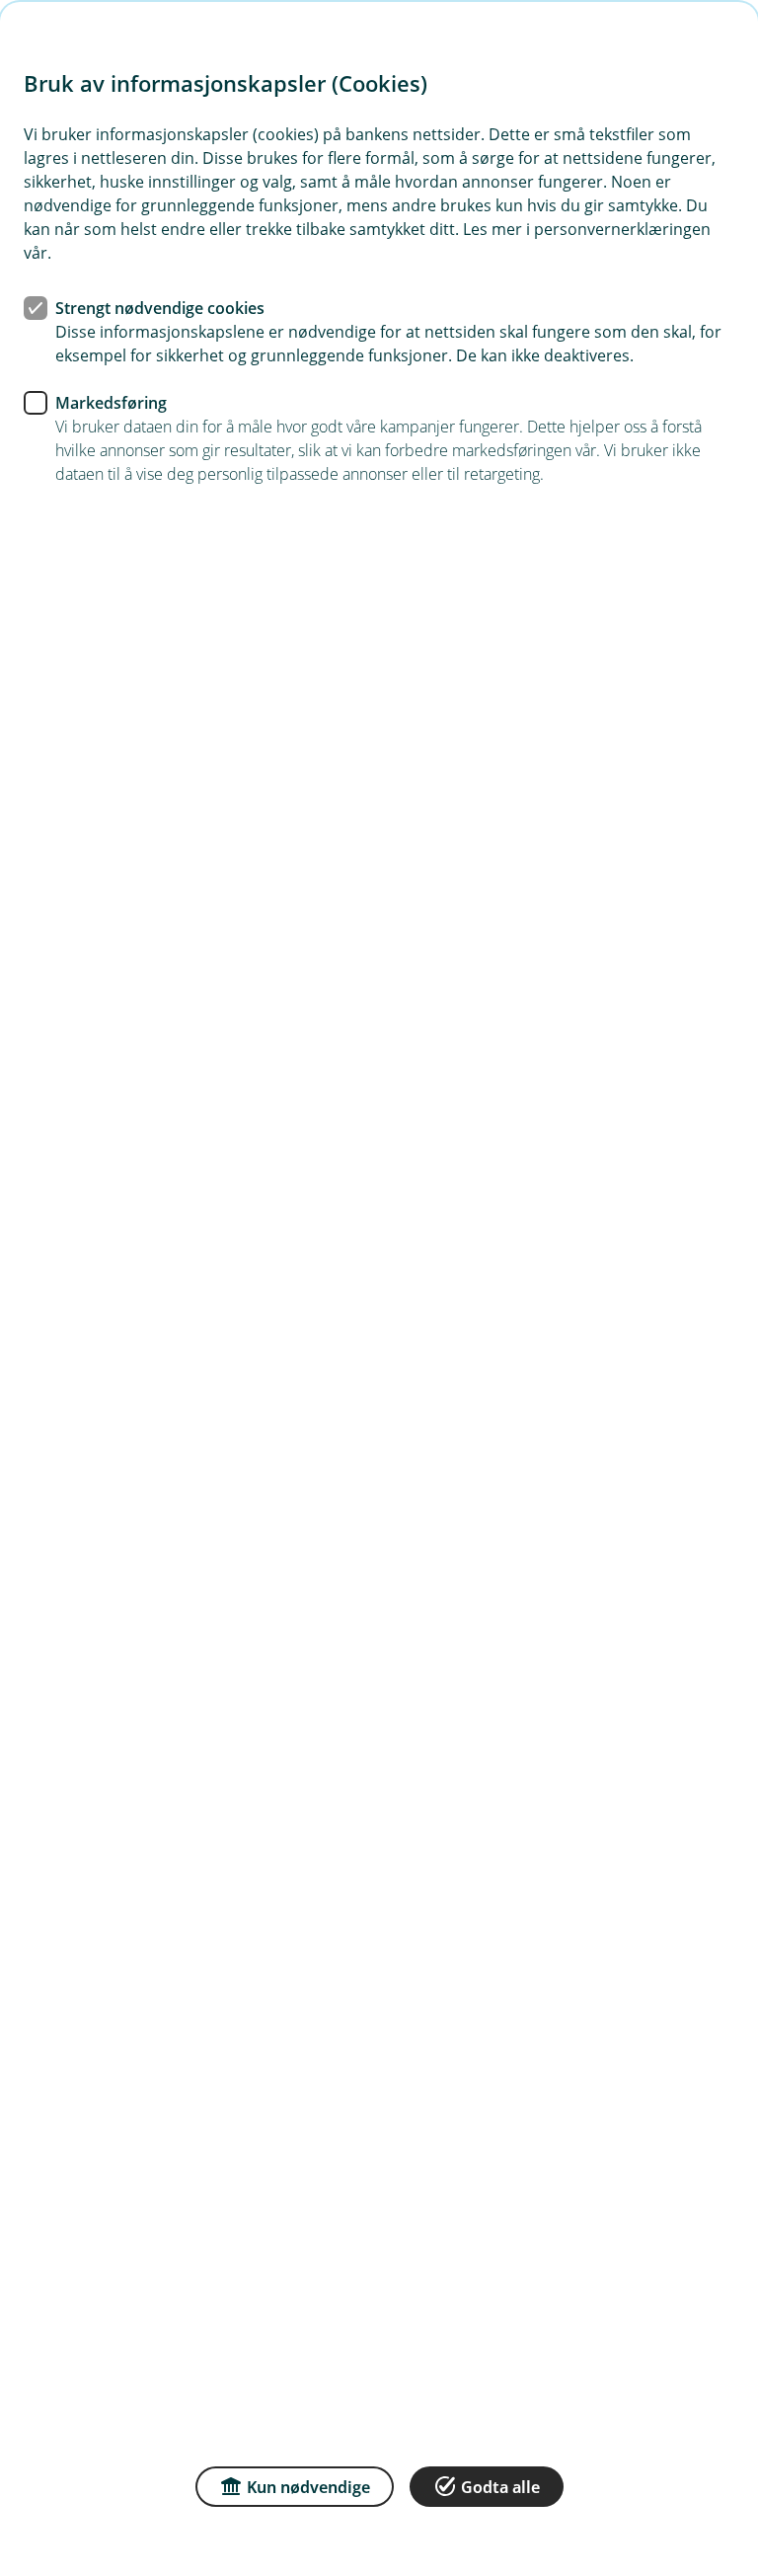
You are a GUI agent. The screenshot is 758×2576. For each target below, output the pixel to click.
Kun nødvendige (308, 2487)
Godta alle (500, 2487)
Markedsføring (111, 403)
